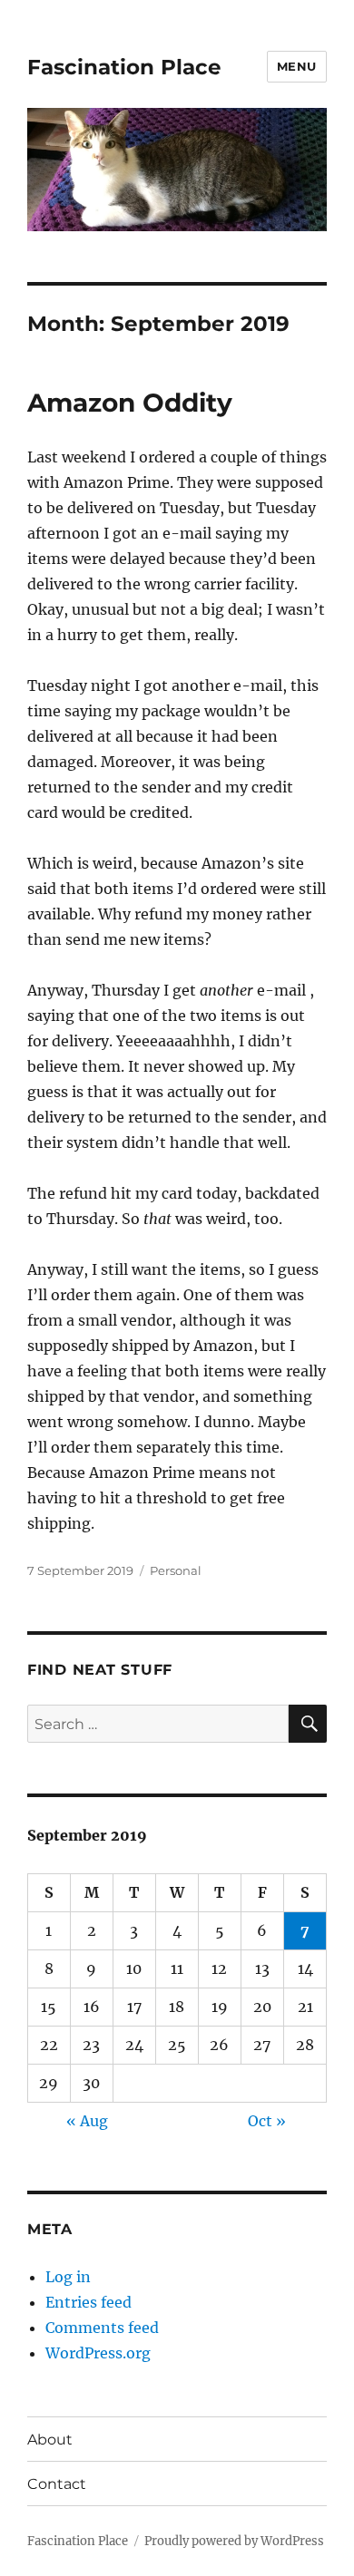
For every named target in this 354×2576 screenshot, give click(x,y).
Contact (57, 2484)
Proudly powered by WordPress (234, 2541)
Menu (297, 66)
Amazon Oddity (130, 403)
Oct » (267, 2121)
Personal (176, 1570)
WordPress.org (98, 2353)
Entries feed (88, 2302)
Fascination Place (124, 67)
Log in (68, 2277)
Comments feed (102, 2328)
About (50, 2440)
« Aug (87, 2121)
